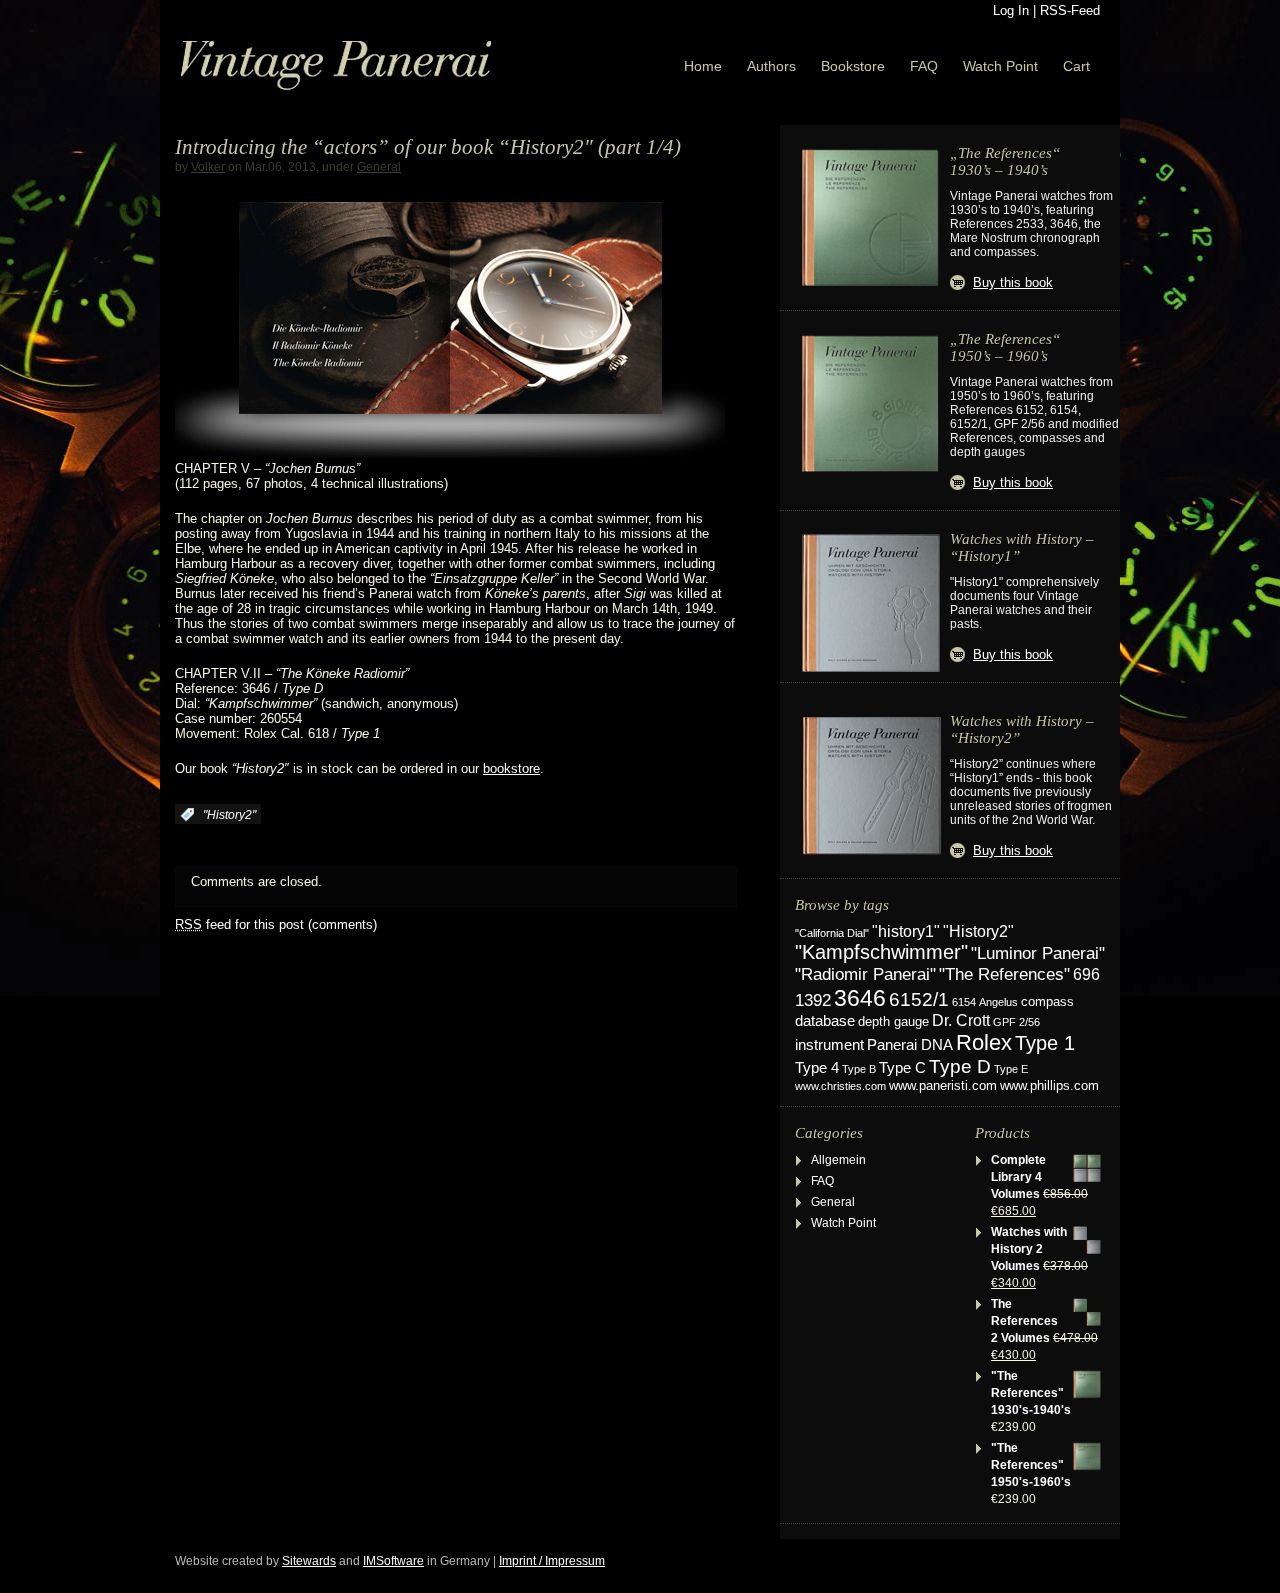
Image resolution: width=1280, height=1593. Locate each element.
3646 (860, 998)
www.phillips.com (1049, 1085)
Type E (1011, 1069)
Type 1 (1045, 1043)
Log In (1011, 10)
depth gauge (893, 1021)
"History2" (229, 815)
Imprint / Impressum (552, 1561)
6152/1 (919, 999)
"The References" (1004, 974)
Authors (771, 66)
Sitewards (309, 1561)
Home (703, 66)
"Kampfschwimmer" (881, 952)
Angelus (998, 1002)
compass (1047, 1002)
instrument (829, 1044)
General (379, 167)
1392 (813, 1000)
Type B (859, 1069)
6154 (964, 1002)
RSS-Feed (1070, 10)
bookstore (511, 768)
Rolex (984, 1042)
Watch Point (1000, 66)
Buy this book (1013, 282)
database (825, 1021)
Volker (208, 167)
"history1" (906, 931)
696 (1086, 974)
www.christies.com (840, 1086)
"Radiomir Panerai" (865, 974)
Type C (902, 1067)
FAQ (924, 66)
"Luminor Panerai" (1038, 953)
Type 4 (817, 1068)
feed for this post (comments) (276, 924)
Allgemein (838, 1160)
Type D (960, 1066)
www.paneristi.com (943, 1086)
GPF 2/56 (1016, 1022)
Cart (1076, 66)
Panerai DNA (910, 1044)
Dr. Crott (961, 1020)
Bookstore (853, 66)
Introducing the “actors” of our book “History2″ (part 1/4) (428, 147)
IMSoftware (393, 1561)
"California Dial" (832, 933)
